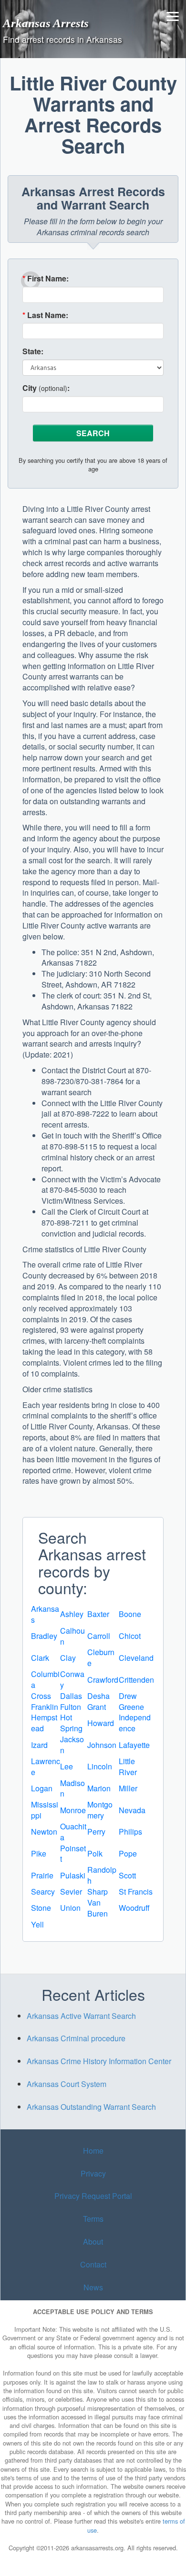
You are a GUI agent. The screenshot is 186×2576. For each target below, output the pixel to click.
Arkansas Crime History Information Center (99, 2061)
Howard (101, 1723)
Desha (98, 1696)
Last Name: (45, 315)
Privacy (93, 2173)
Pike (39, 1853)
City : (46, 388)
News (93, 2287)
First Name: (46, 279)
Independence (135, 1723)
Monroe (73, 1810)
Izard (39, 1745)
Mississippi (45, 1810)
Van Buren (98, 1908)
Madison (72, 1788)
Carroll (99, 1636)
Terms (93, 2219)
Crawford (103, 1680)
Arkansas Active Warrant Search (81, 2016)
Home (93, 2151)
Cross (41, 1696)
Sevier (71, 1892)
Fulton (71, 1707)
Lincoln (100, 1766)
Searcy (43, 1892)
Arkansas (45, 1614)
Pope (128, 1853)
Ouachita (73, 1832)
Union (70, 1908)
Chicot (130, 1636)
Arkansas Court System (67, 2084)
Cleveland (136, 1658)
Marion (99, 1788)
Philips (130, 1832)
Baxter (98, 1614)
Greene (131, 1707)
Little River (128, 1767)
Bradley (44, 1636)
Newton (44, 1832)
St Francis (136, 1892)
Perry (96, 1832)
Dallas (71, 1696)
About (93, 2242)
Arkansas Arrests (46, 23)
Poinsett (73, 1854)
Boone (130, 1614)
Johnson (102, 1745)
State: (33, 351)
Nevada (132, 1810)
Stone (41, 1908)
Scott (127, 1875)
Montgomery (100, 1810)
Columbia (45, 1679)
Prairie (42, 1875)
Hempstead (44, 1723)
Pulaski (73, 1875)
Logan (42, 1788)
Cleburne (101, 1657)
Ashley (72, 1614)
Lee (67, 1766)
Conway (72, 1679)
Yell (37, 1924)
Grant (97, 1707)
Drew (128, 1696)
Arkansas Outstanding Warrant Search (91, 2107)
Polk (95, 1853)
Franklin (45, 1707)
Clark (40, 1658)
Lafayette (134, 1745)
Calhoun (72, 1636)
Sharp (98, 1892)
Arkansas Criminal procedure (76, 2038)
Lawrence (46, 1767)
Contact (93, 2264)
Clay (68, 1658)
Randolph (102, 1875)
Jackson (72, 1745)
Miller (128, 1788)
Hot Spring (71, 1723)
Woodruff (134, 1908)
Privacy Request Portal (93, 2196)
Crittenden (136, 1680)
